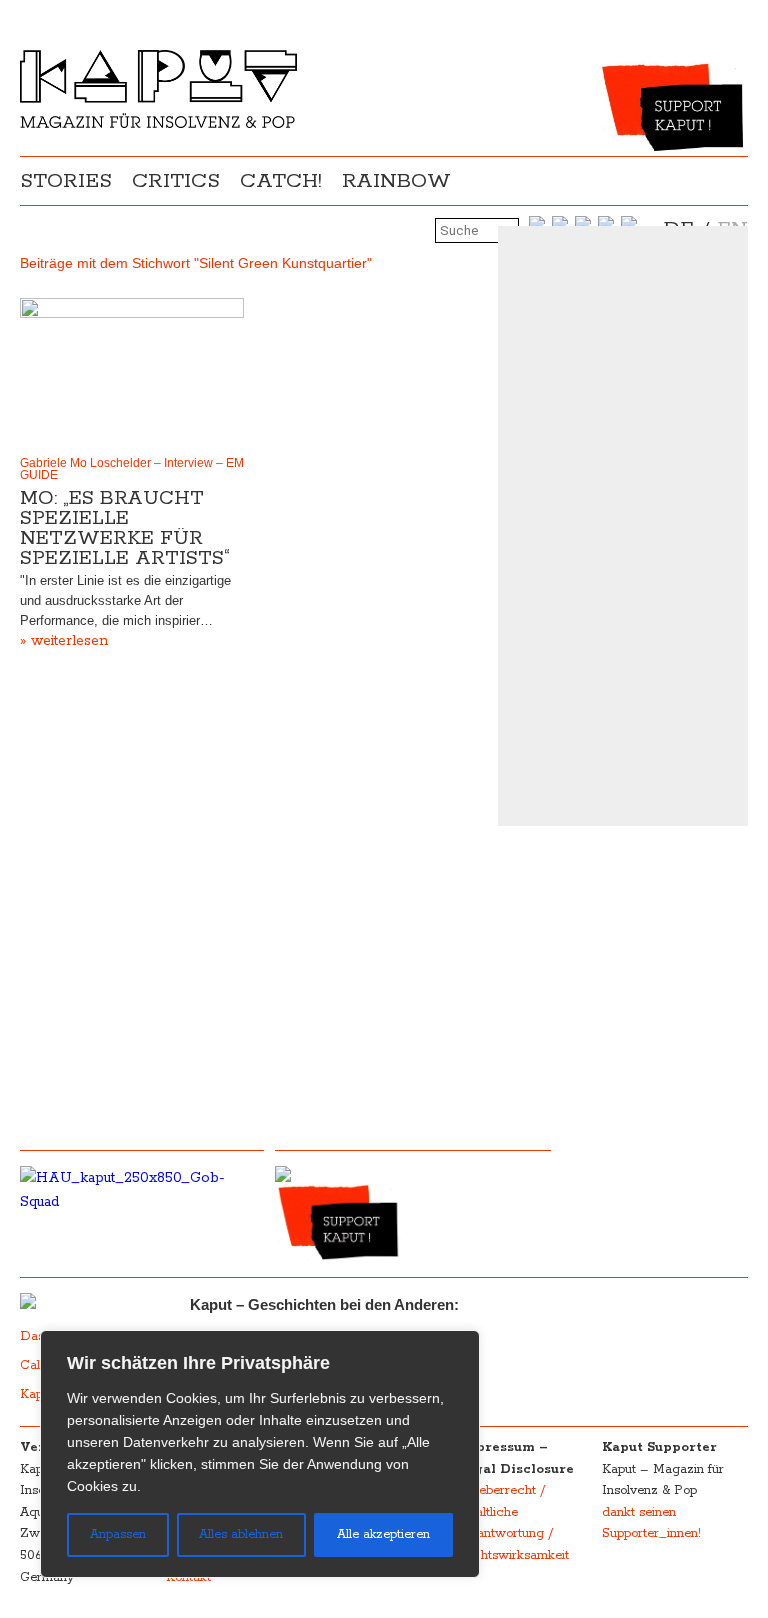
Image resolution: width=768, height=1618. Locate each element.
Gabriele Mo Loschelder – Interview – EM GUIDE (132, 469)
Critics (176, 181)
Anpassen (118, 1534)
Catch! (281, 181)
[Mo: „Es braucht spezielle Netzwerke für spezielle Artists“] (132, 372)
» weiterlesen (64, 641)
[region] (260, 1454)
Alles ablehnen (241, 1534)
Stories (66, 181)
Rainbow (396, 181)
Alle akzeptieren (383, 1534)
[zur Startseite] (158, 124)
